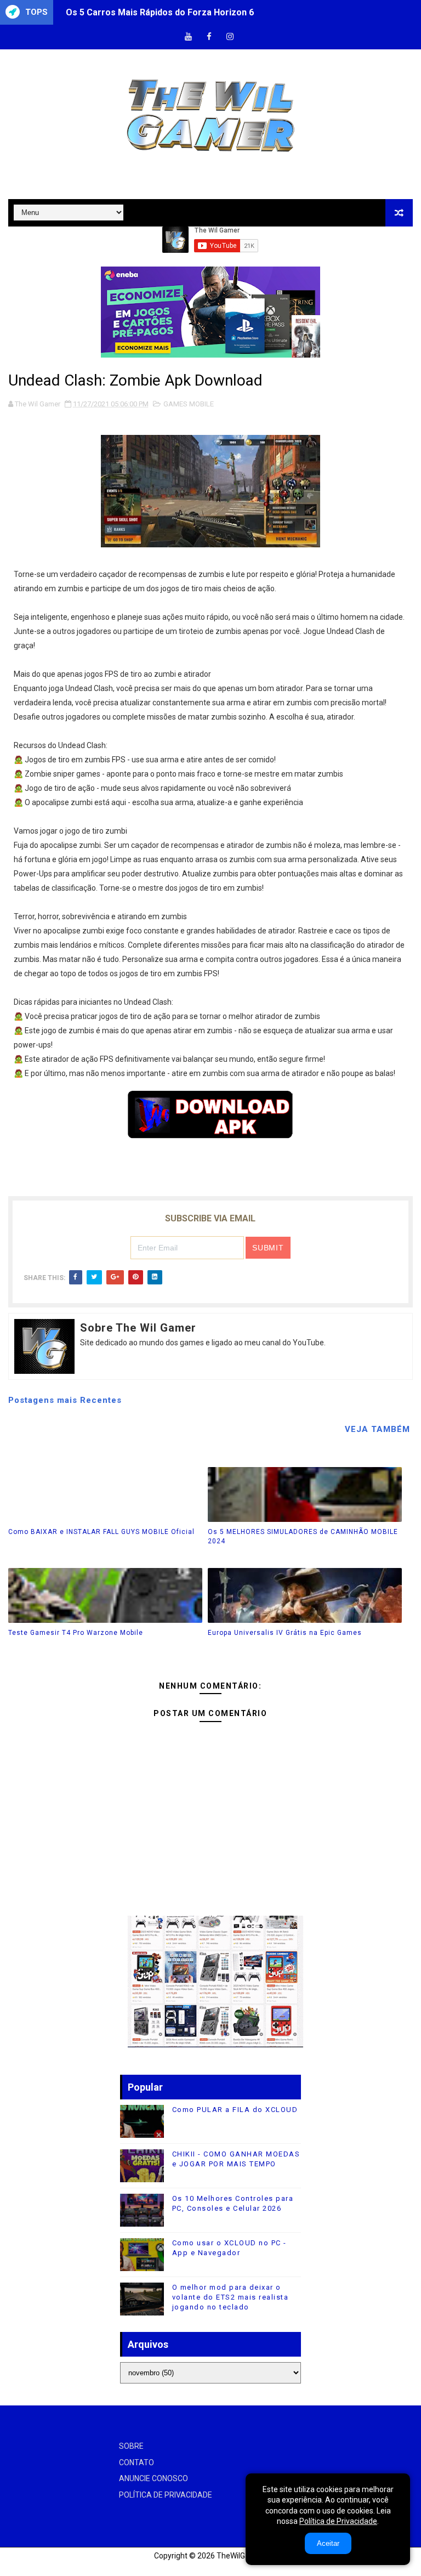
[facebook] (209, 37)
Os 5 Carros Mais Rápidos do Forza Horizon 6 (160, 12)
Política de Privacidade (338, 2521)
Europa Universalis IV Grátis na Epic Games (285, 1633)
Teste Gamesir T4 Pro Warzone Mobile (76, 1633)
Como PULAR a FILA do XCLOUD (235, 2110)
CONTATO (136, 2462)
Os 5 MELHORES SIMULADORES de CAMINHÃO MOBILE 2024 (303, 1536)
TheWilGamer (240, 2556)
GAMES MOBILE (189, 404)
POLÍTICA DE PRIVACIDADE (166, 2495)
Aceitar (328, 2543)
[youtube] (189, 37)
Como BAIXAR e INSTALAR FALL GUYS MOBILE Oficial (101, 1532)
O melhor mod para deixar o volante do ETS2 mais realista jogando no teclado (231, 2297)
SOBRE (131, 2446)
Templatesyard (22, 2567)
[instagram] (230, 37)
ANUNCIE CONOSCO (153, 2478)
